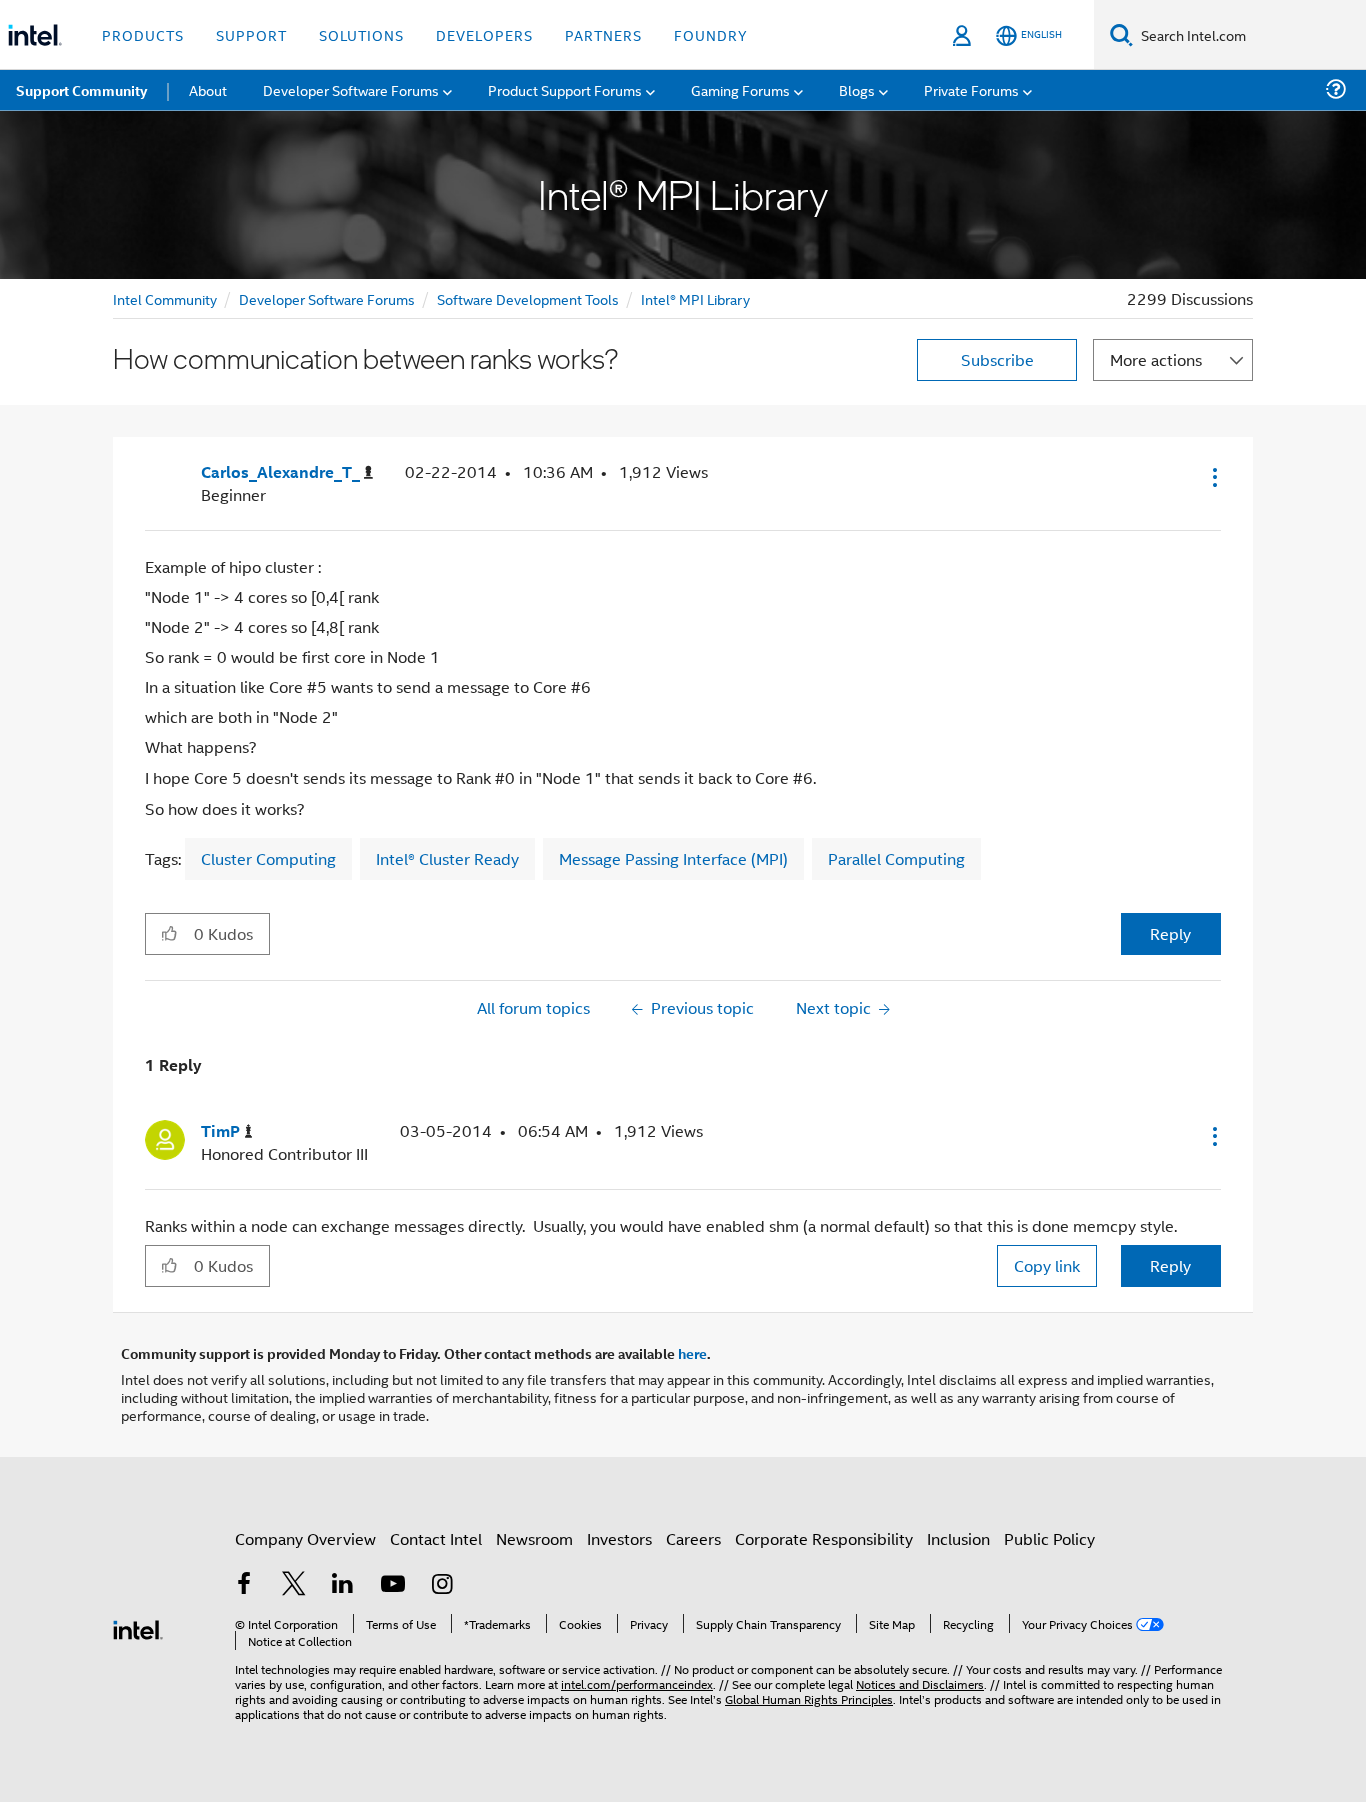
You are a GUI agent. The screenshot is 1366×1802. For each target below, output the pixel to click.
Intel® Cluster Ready (447, 858)
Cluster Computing (268, 858)
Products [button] (143, 34)
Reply (1170, 933)
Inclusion (958, 1538)
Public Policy (1049, 1538)
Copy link (1047, 1265)
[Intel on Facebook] (244, 1585)
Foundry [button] (711, 34)
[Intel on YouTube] (393, 1585)
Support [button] (251, 34)
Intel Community (165, 298)
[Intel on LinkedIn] (343, 1585)
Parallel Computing (896, 858)
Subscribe (997, 359)
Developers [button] (484, 34)
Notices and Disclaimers (920, 1683)
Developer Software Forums (327, 298)
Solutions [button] (361, 34)
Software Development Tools (528, 298)
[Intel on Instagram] (442, 1585)
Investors (619, 1538)
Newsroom (534, 1538)
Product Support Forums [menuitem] (565, 89)
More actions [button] (1156, 359)
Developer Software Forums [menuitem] (351, 89)
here (692, 1353)
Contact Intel (436, 1538)
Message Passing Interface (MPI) (673, 858)
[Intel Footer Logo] (138, 1627)
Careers (693, 1538)
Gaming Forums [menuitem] (740, 89)
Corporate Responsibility (824, 1538)
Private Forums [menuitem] (971, 89)
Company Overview (305, 1538)
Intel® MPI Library (695, 298)
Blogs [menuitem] (857, 89)
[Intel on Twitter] (294, 1585)
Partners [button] (603, 34)
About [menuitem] (208, 89)
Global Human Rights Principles (809, 1698)
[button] (1213, 477)
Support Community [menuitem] (81, 90)
